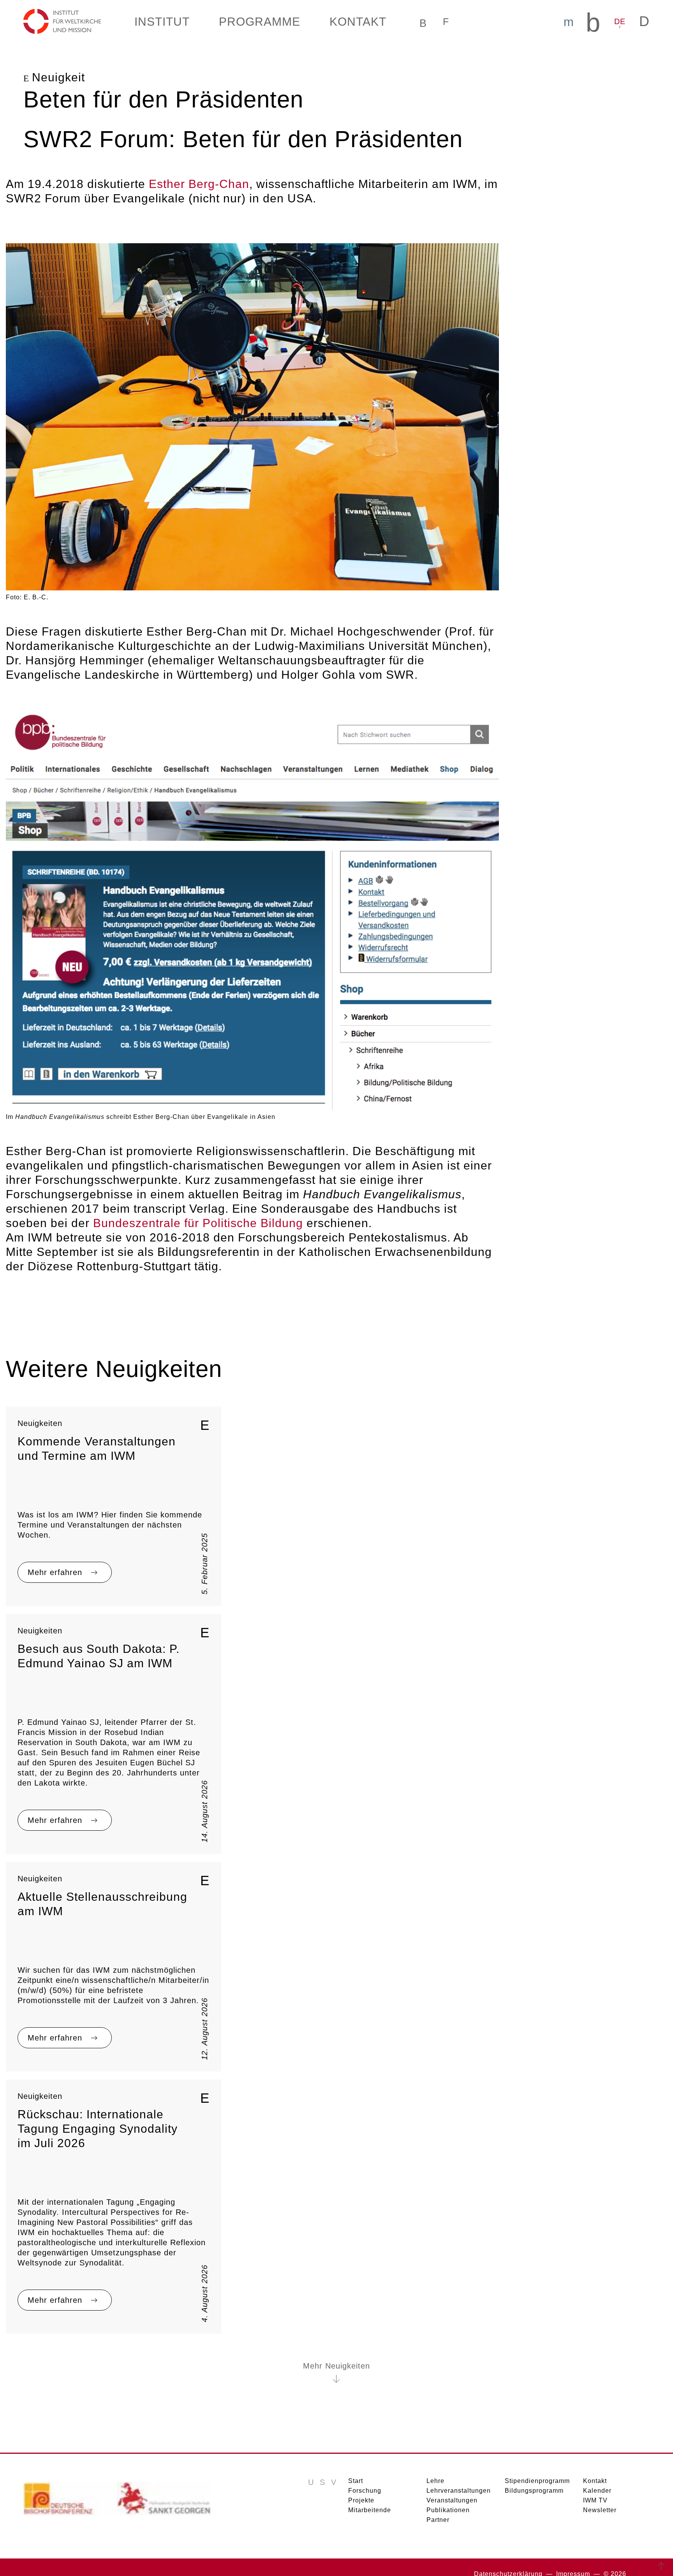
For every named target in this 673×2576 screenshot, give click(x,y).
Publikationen (447, 2497)
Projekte (361, 2487)
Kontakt (595, 2468)
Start (355, 2468)
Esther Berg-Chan (184, 183)
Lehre (435, 2468)
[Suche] (414, 21)
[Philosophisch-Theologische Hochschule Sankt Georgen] (164, 2488)
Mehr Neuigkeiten (337, 2353)
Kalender (596, 2477)
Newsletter (600, 2497)
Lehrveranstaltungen (456, 2477)
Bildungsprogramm (531, 2477)
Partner (437, 2507)
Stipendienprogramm (535, 2468)
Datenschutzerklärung (515, 2561)
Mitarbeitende (369, 2497)
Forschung (363, 2477)
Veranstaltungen (450, 2487)
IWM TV (595, 2487)
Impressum (576, 2561)
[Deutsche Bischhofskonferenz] (70, 2488)
